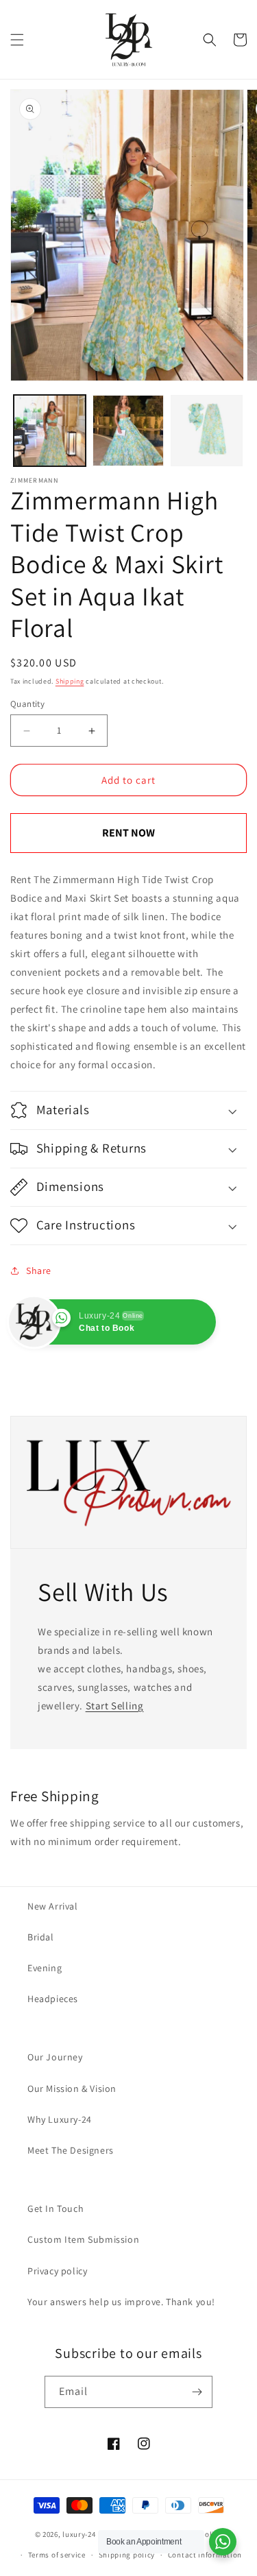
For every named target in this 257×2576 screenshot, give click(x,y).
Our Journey (55, 2057)
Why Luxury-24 (60, 2119)
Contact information (205, 2555)
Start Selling (115, 1706)
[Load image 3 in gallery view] (207, 431)
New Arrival (53, 1906)
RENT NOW (128, 833)
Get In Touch (56, 2208)
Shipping (70, 681)
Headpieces (53, 1999)
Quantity (27, 704)
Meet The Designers (71, 2150)
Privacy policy (57, 2271)
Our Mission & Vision (72, 2089)
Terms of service (57, 2555)
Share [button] (39, 1271)
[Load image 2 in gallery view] (128, 431)
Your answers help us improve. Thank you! (121, 2302)
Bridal (41, 1937)
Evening (45, 1968)
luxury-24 (79, 2534)
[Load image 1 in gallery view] (50, 431)
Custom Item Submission (83, 2239)
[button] (17, 40)
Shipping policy (127, 2555)
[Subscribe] (197, 2392)
